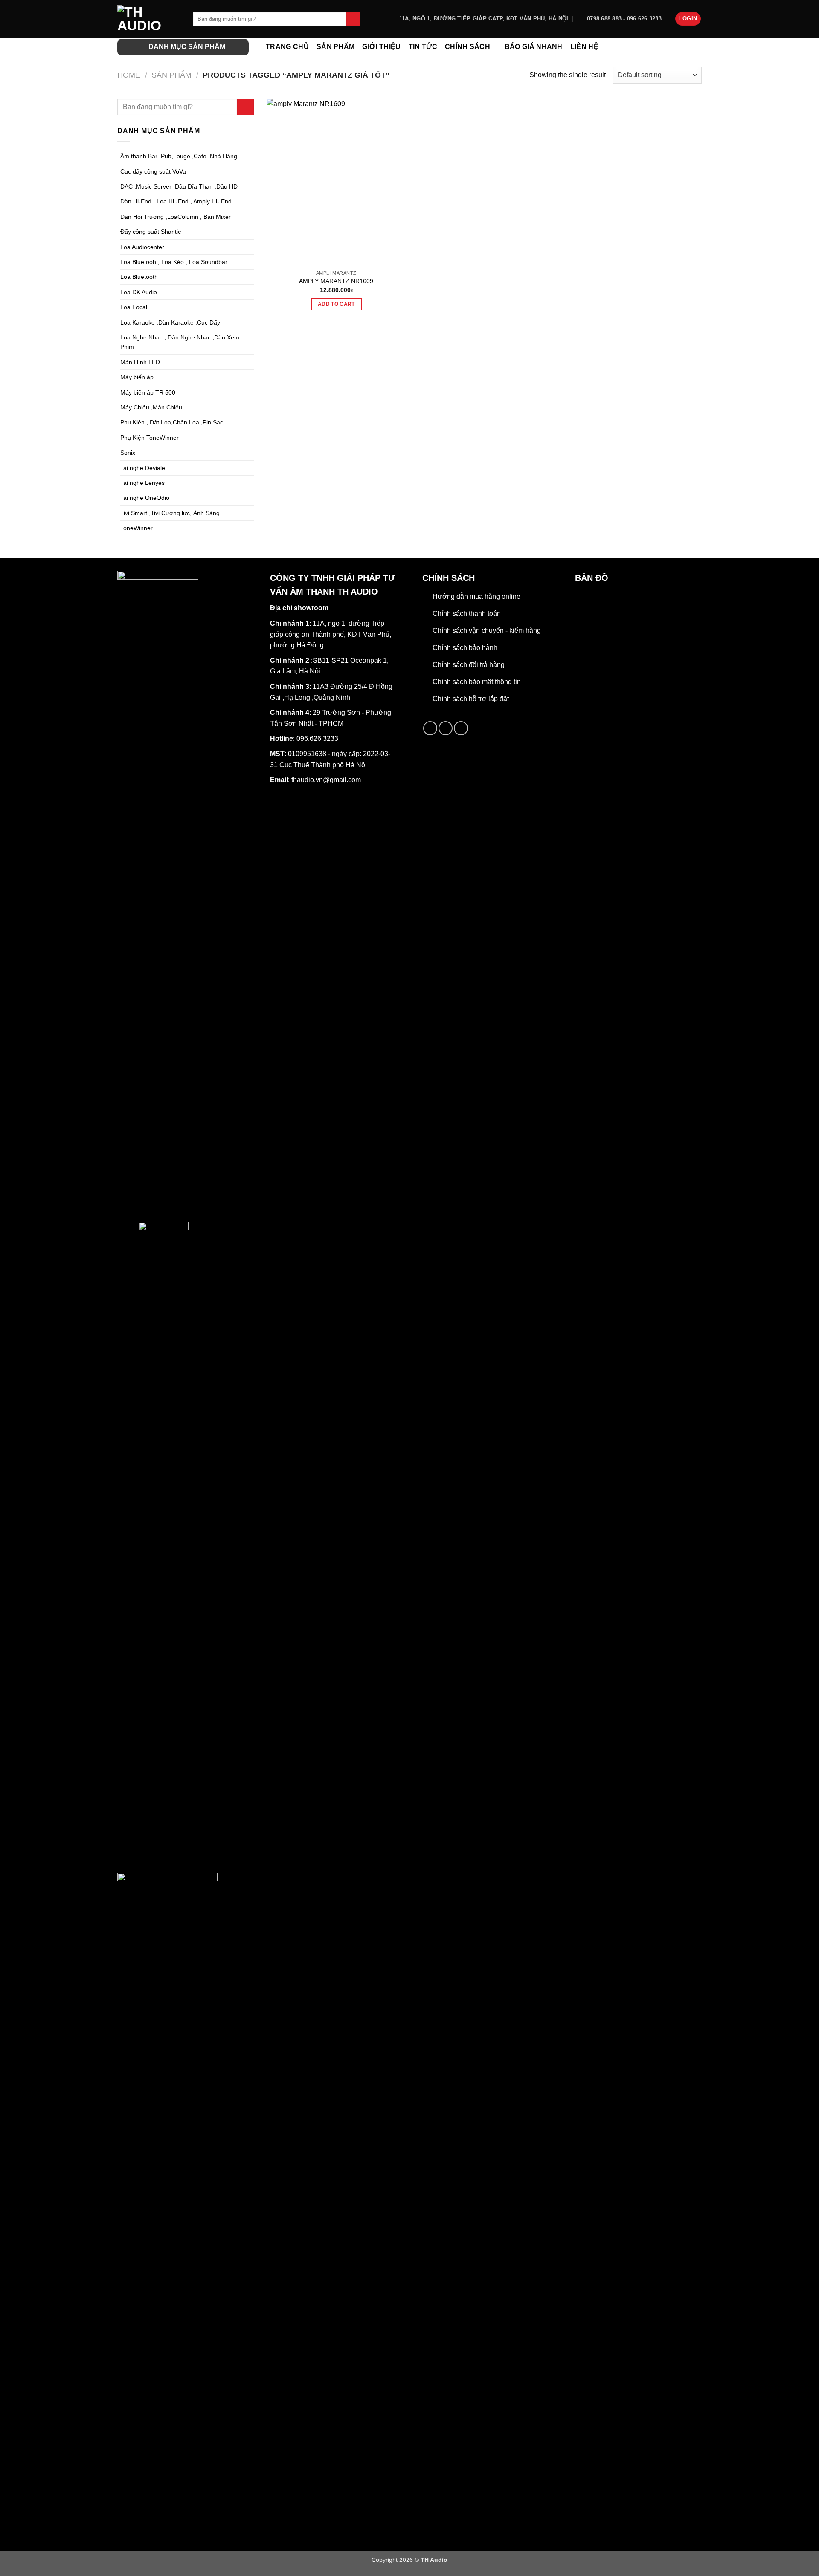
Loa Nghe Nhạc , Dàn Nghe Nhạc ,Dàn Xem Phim (180, 342)
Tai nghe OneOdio (145, 498)
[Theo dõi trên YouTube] (461, 728)
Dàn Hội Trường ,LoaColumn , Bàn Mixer (176, 217)
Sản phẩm (336, 47)
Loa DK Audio (139, 292)
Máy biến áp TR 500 (148, 392)
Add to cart (336, 304)
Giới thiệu (381, 47)
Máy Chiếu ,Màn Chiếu (151, 407)
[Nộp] (353, 19)
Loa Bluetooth (139, 277)
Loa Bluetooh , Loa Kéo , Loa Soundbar (174, 262)
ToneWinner (136, 528)
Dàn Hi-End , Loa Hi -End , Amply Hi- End (176, 201)
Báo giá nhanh (534, 47)
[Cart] (697, 47)
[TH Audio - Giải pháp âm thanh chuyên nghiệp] (149, 19)
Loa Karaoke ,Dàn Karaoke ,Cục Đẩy (170, 322)
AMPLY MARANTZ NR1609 (336, 281)
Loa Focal (134, 307)
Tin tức (423, 47)
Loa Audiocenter (142, 247)
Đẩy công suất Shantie (151, 232)
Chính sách (468, 47)
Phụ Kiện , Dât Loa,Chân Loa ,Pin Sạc (172, 422)
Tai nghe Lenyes (142, 483)
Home (129, 75)
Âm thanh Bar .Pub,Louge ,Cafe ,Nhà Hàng (179, 156)
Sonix (128, 453)
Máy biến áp (137, 377)
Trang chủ (287, 47)
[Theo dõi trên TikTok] (446, 728)
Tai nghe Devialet (144, 468)
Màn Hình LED (140, 362)
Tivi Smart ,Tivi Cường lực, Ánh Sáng (170, 513)
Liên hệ (584, 47)
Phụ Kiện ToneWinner (150, 438)
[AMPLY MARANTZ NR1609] (336, 182)
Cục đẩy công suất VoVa (153, 171)
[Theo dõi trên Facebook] (430, 728)
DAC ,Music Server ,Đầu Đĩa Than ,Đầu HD (179, 186)
